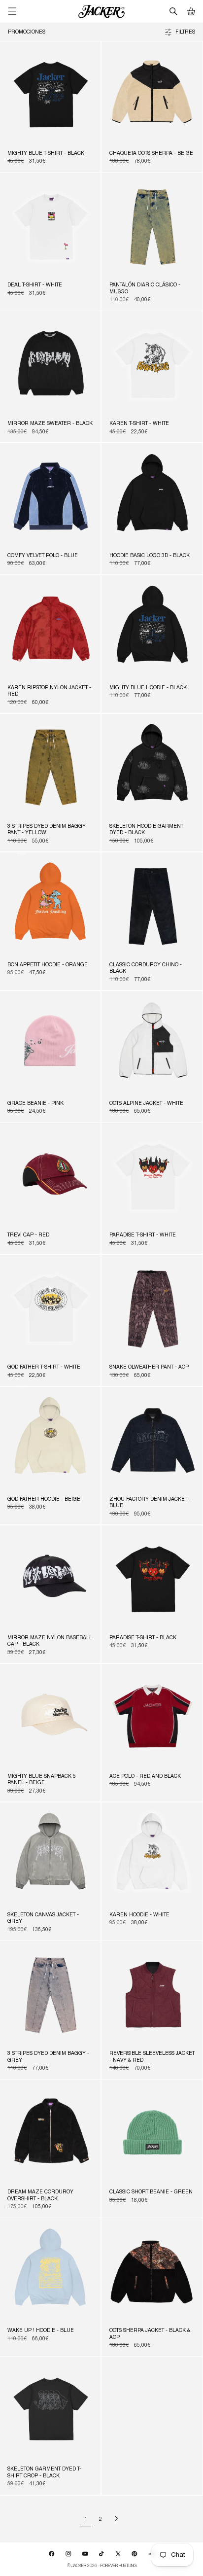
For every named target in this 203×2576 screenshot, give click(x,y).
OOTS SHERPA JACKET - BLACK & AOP (150, 2334)
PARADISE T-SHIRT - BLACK (143, 1638)
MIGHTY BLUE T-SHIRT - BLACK (46, 154)
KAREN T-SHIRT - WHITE (139, 424)
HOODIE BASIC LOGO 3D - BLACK (150, 556)
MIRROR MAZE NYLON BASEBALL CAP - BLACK (50, 1641)
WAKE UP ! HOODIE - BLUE (41, 2331)
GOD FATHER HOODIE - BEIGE (44, 1500)
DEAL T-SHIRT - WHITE (35, 285)
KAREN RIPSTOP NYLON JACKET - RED (49, 691)
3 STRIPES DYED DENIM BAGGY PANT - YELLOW (47, 830)
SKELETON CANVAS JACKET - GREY (43, 1919)
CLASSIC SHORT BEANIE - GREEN (151, 2192)
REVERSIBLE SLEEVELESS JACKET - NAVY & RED (152, 2057)
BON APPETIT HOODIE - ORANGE (48, 965)
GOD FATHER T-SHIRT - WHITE (44, 1368)
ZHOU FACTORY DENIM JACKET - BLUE (150, 1503)
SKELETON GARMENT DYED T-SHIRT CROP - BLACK (44, 2473)
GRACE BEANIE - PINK (35, 1104)
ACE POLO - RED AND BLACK (145, 1777)
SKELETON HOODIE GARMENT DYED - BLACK (146, 830)
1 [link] (86, 2519)
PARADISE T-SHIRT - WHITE (143, 1235)
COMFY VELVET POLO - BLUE (43, 556)
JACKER (79, 2565)
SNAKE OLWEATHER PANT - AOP (149, 1368)
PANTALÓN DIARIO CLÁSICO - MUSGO (145, 289)
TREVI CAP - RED (28, 1235)
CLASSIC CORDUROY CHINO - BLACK (146, 969)
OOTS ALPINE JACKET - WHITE (146, 1104)
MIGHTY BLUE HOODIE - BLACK (148, 688)
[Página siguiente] (116, 2519)
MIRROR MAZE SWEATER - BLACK (50, 424)
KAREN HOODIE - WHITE (139, 1915)
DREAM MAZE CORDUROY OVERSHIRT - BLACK (40, 2196)
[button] (191, 11)
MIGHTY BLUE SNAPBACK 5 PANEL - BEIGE (42, 1780)
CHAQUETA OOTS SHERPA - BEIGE (151, 154)
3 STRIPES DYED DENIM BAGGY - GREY (48, 2057)
